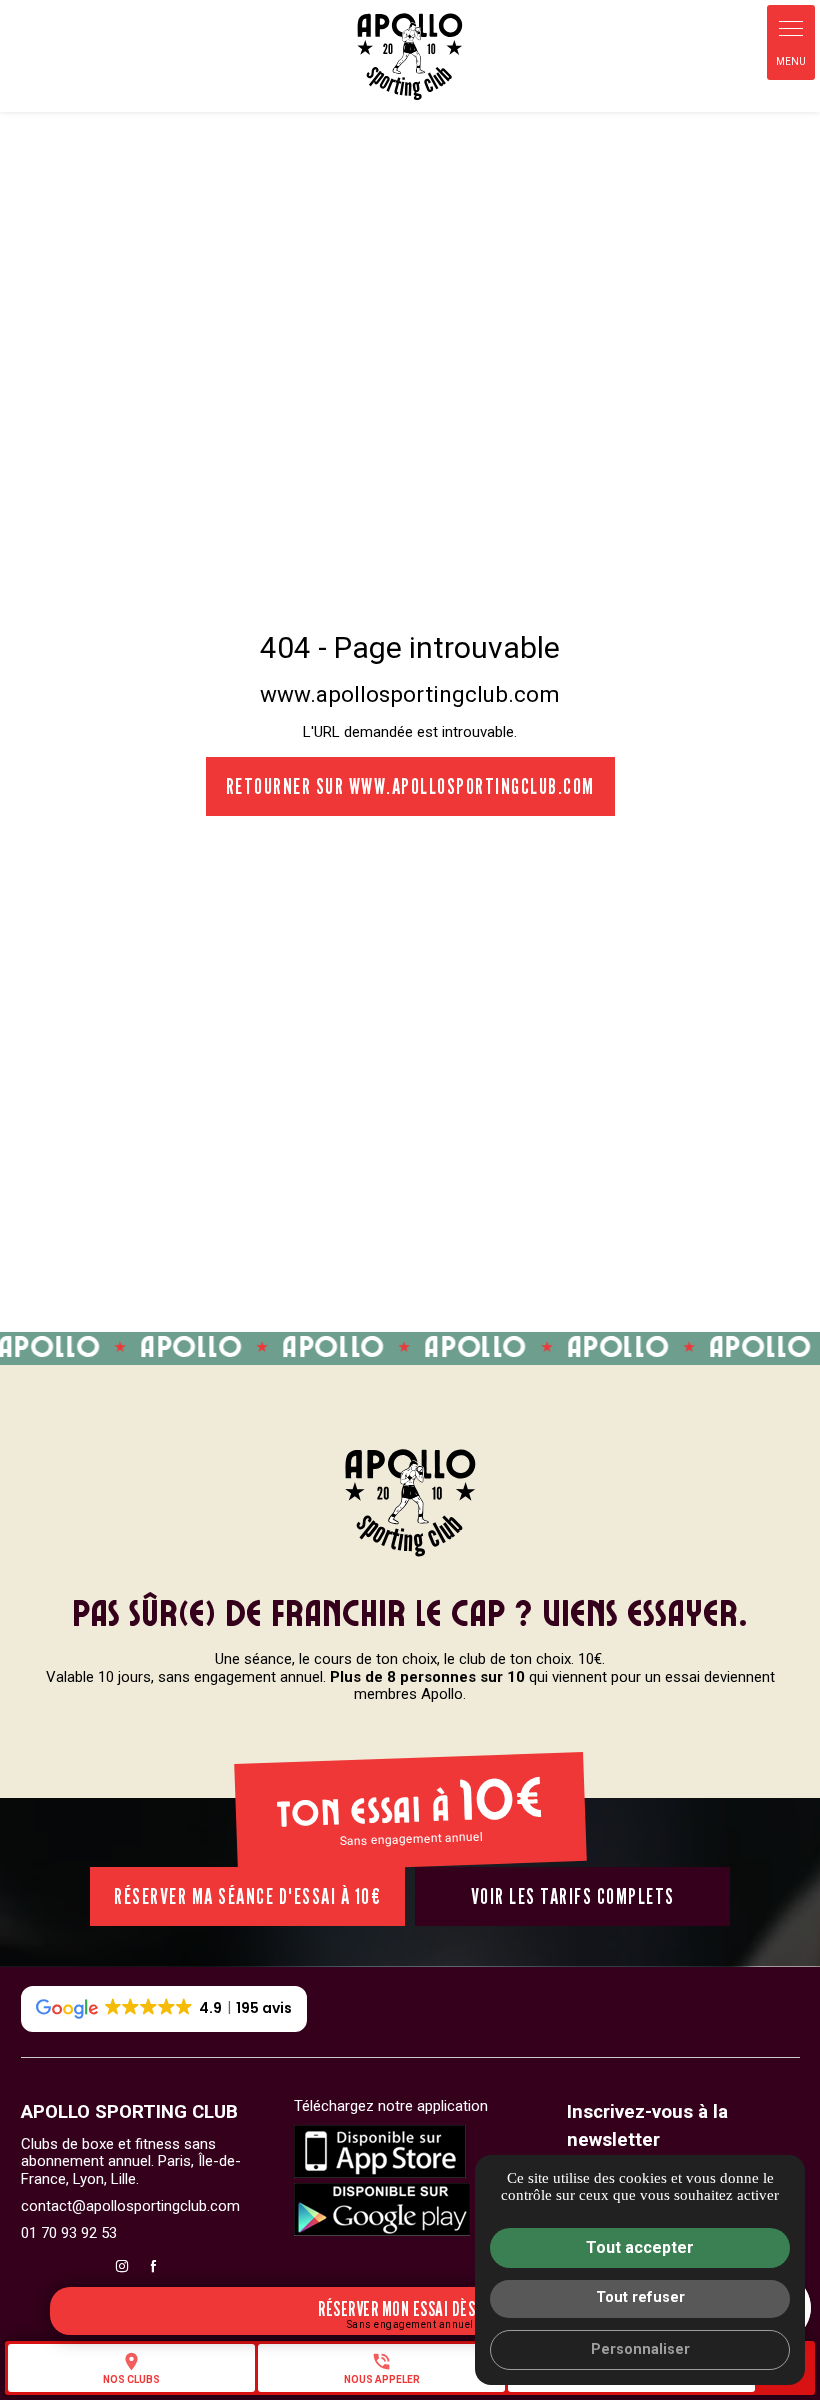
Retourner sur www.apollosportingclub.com (410, 786)
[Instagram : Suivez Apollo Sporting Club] (122, 2266)
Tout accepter (640, 2247)
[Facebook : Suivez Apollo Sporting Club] (153, 2266)
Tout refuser (640, 2297)
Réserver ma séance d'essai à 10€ (247, 1896)
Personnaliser (640, 2349)
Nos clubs (131, 2368)
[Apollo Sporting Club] (410, 56)
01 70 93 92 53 (69, 2233)
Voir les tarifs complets (573, 1896)
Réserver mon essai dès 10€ (410, 2309)
